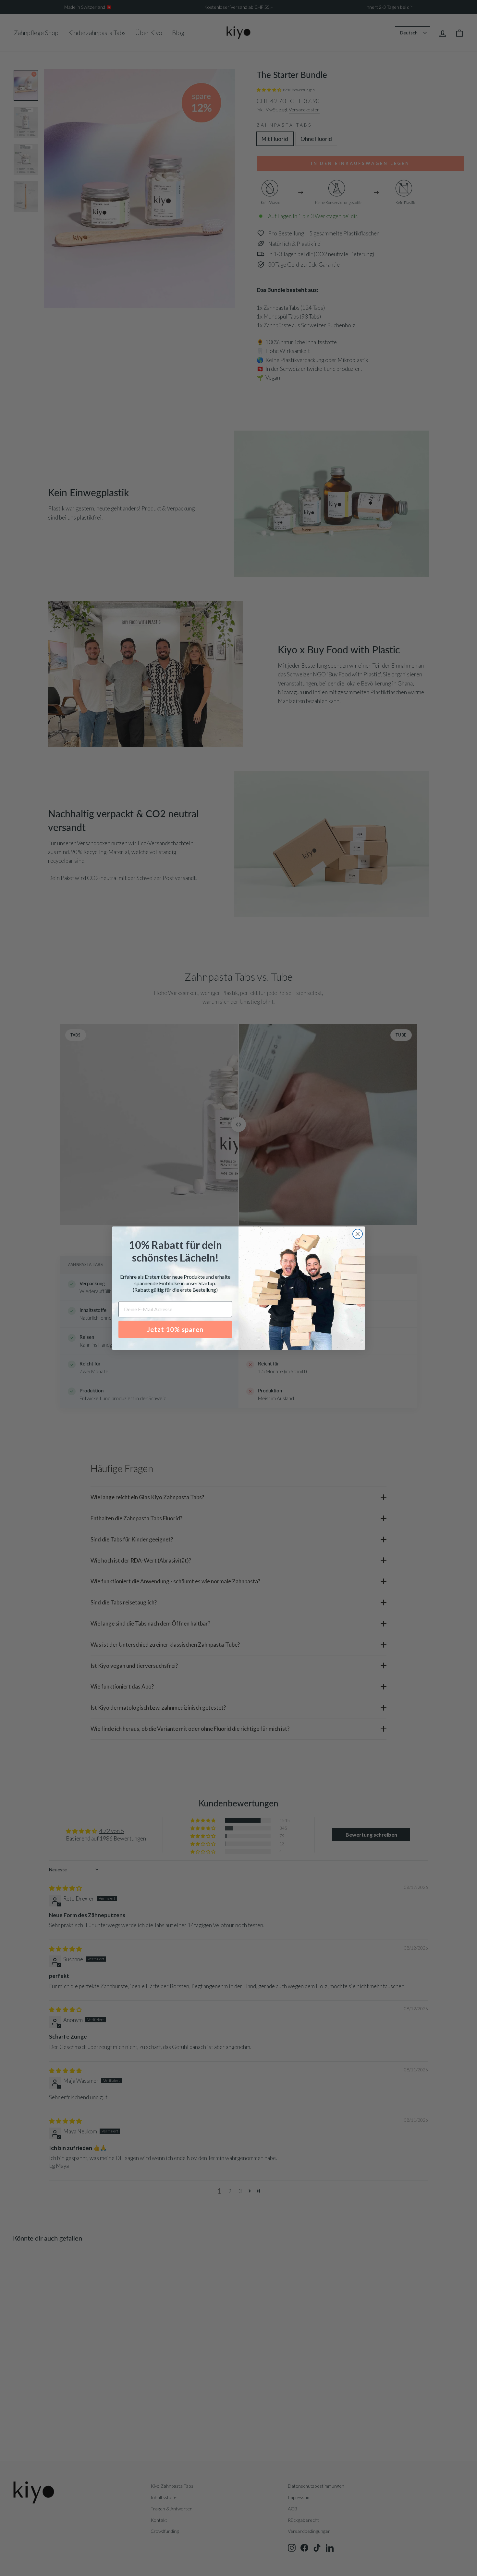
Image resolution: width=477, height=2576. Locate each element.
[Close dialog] (358, 1234)
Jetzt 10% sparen (175, 1329)
